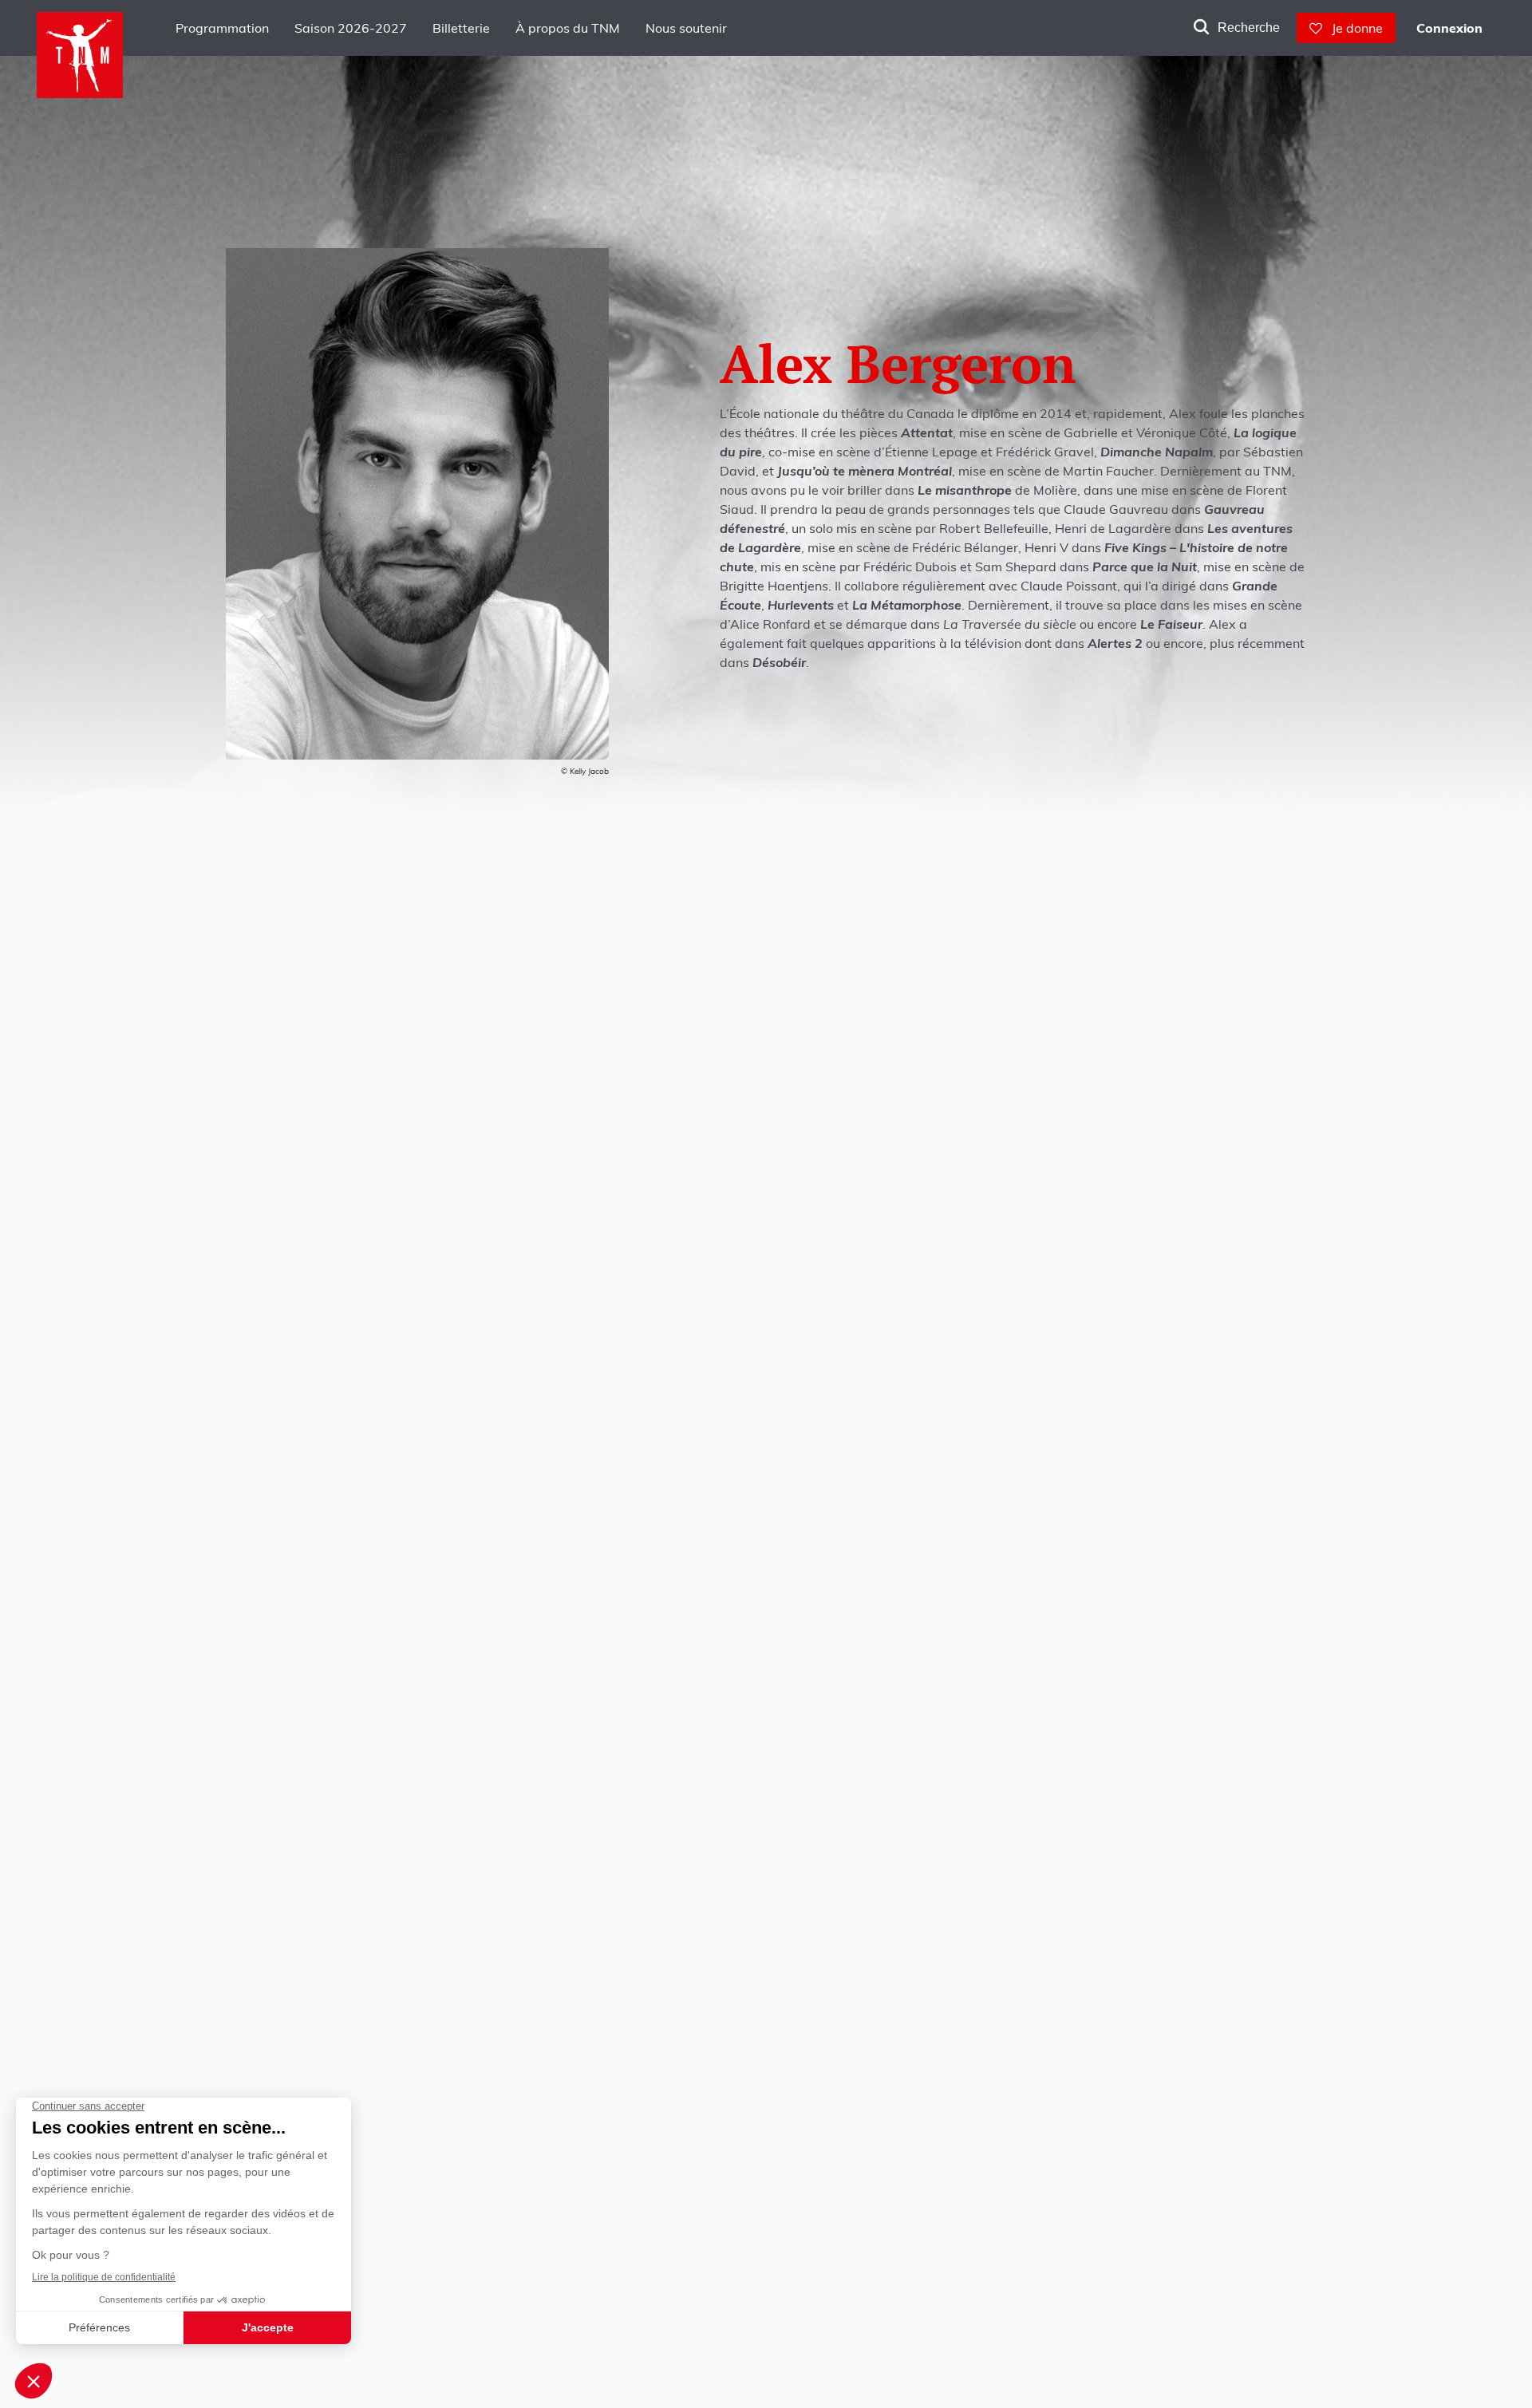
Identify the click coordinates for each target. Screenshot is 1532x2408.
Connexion (1449, 28)
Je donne (1352, 28)
